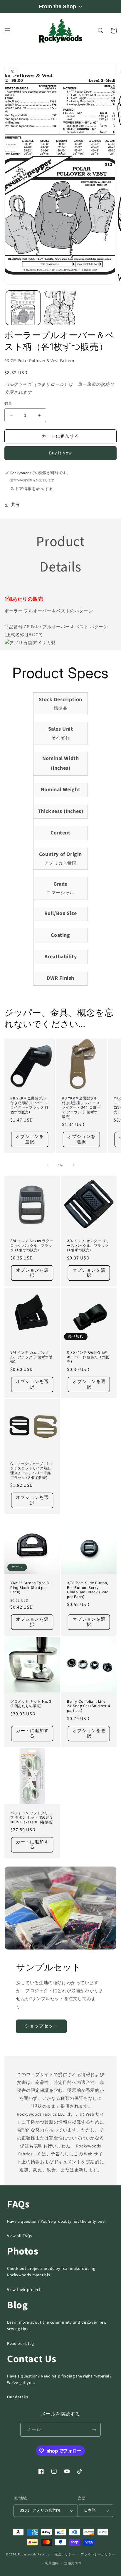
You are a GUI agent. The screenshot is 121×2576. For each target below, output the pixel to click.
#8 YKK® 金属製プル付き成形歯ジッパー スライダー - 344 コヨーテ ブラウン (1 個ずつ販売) (81, 1107)
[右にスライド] (73, 1165)
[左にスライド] (48, 1165)
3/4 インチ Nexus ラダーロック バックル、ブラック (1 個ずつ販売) (32, 1245)
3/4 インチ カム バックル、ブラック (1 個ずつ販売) (31, 1357)
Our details (18, 2397)
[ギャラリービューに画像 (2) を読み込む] (60, 308)
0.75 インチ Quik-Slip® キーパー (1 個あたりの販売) (88, 1357)
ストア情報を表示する (32, 489)
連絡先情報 (73, 2563)
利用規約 (52, 2563)
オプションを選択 (30, 1139)
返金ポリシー (65, 2554)
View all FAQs (20, 2236)
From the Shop (57, 6)
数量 (8, 404)
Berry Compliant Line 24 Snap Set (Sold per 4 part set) (89, 1706)
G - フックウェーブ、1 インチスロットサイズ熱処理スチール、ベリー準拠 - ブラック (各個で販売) (32, 1471)
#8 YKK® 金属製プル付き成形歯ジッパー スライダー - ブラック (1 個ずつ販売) (29, 1105)
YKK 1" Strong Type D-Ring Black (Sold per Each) (31, 1587)
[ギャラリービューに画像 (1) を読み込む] (23, 308)
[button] (7, 31)
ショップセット (41, 2026)
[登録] (94, 2430)
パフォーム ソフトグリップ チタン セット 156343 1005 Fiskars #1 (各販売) (32, 1817)
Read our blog (21, 2344)
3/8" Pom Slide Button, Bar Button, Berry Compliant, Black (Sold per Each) (88, 1590)
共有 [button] (15, 505)
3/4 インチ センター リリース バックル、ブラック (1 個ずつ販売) (88, 1245)
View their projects (25, 2290)
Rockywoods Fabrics (34, 2554)
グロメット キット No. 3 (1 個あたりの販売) (31, 1704)
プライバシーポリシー (98, 2554)
